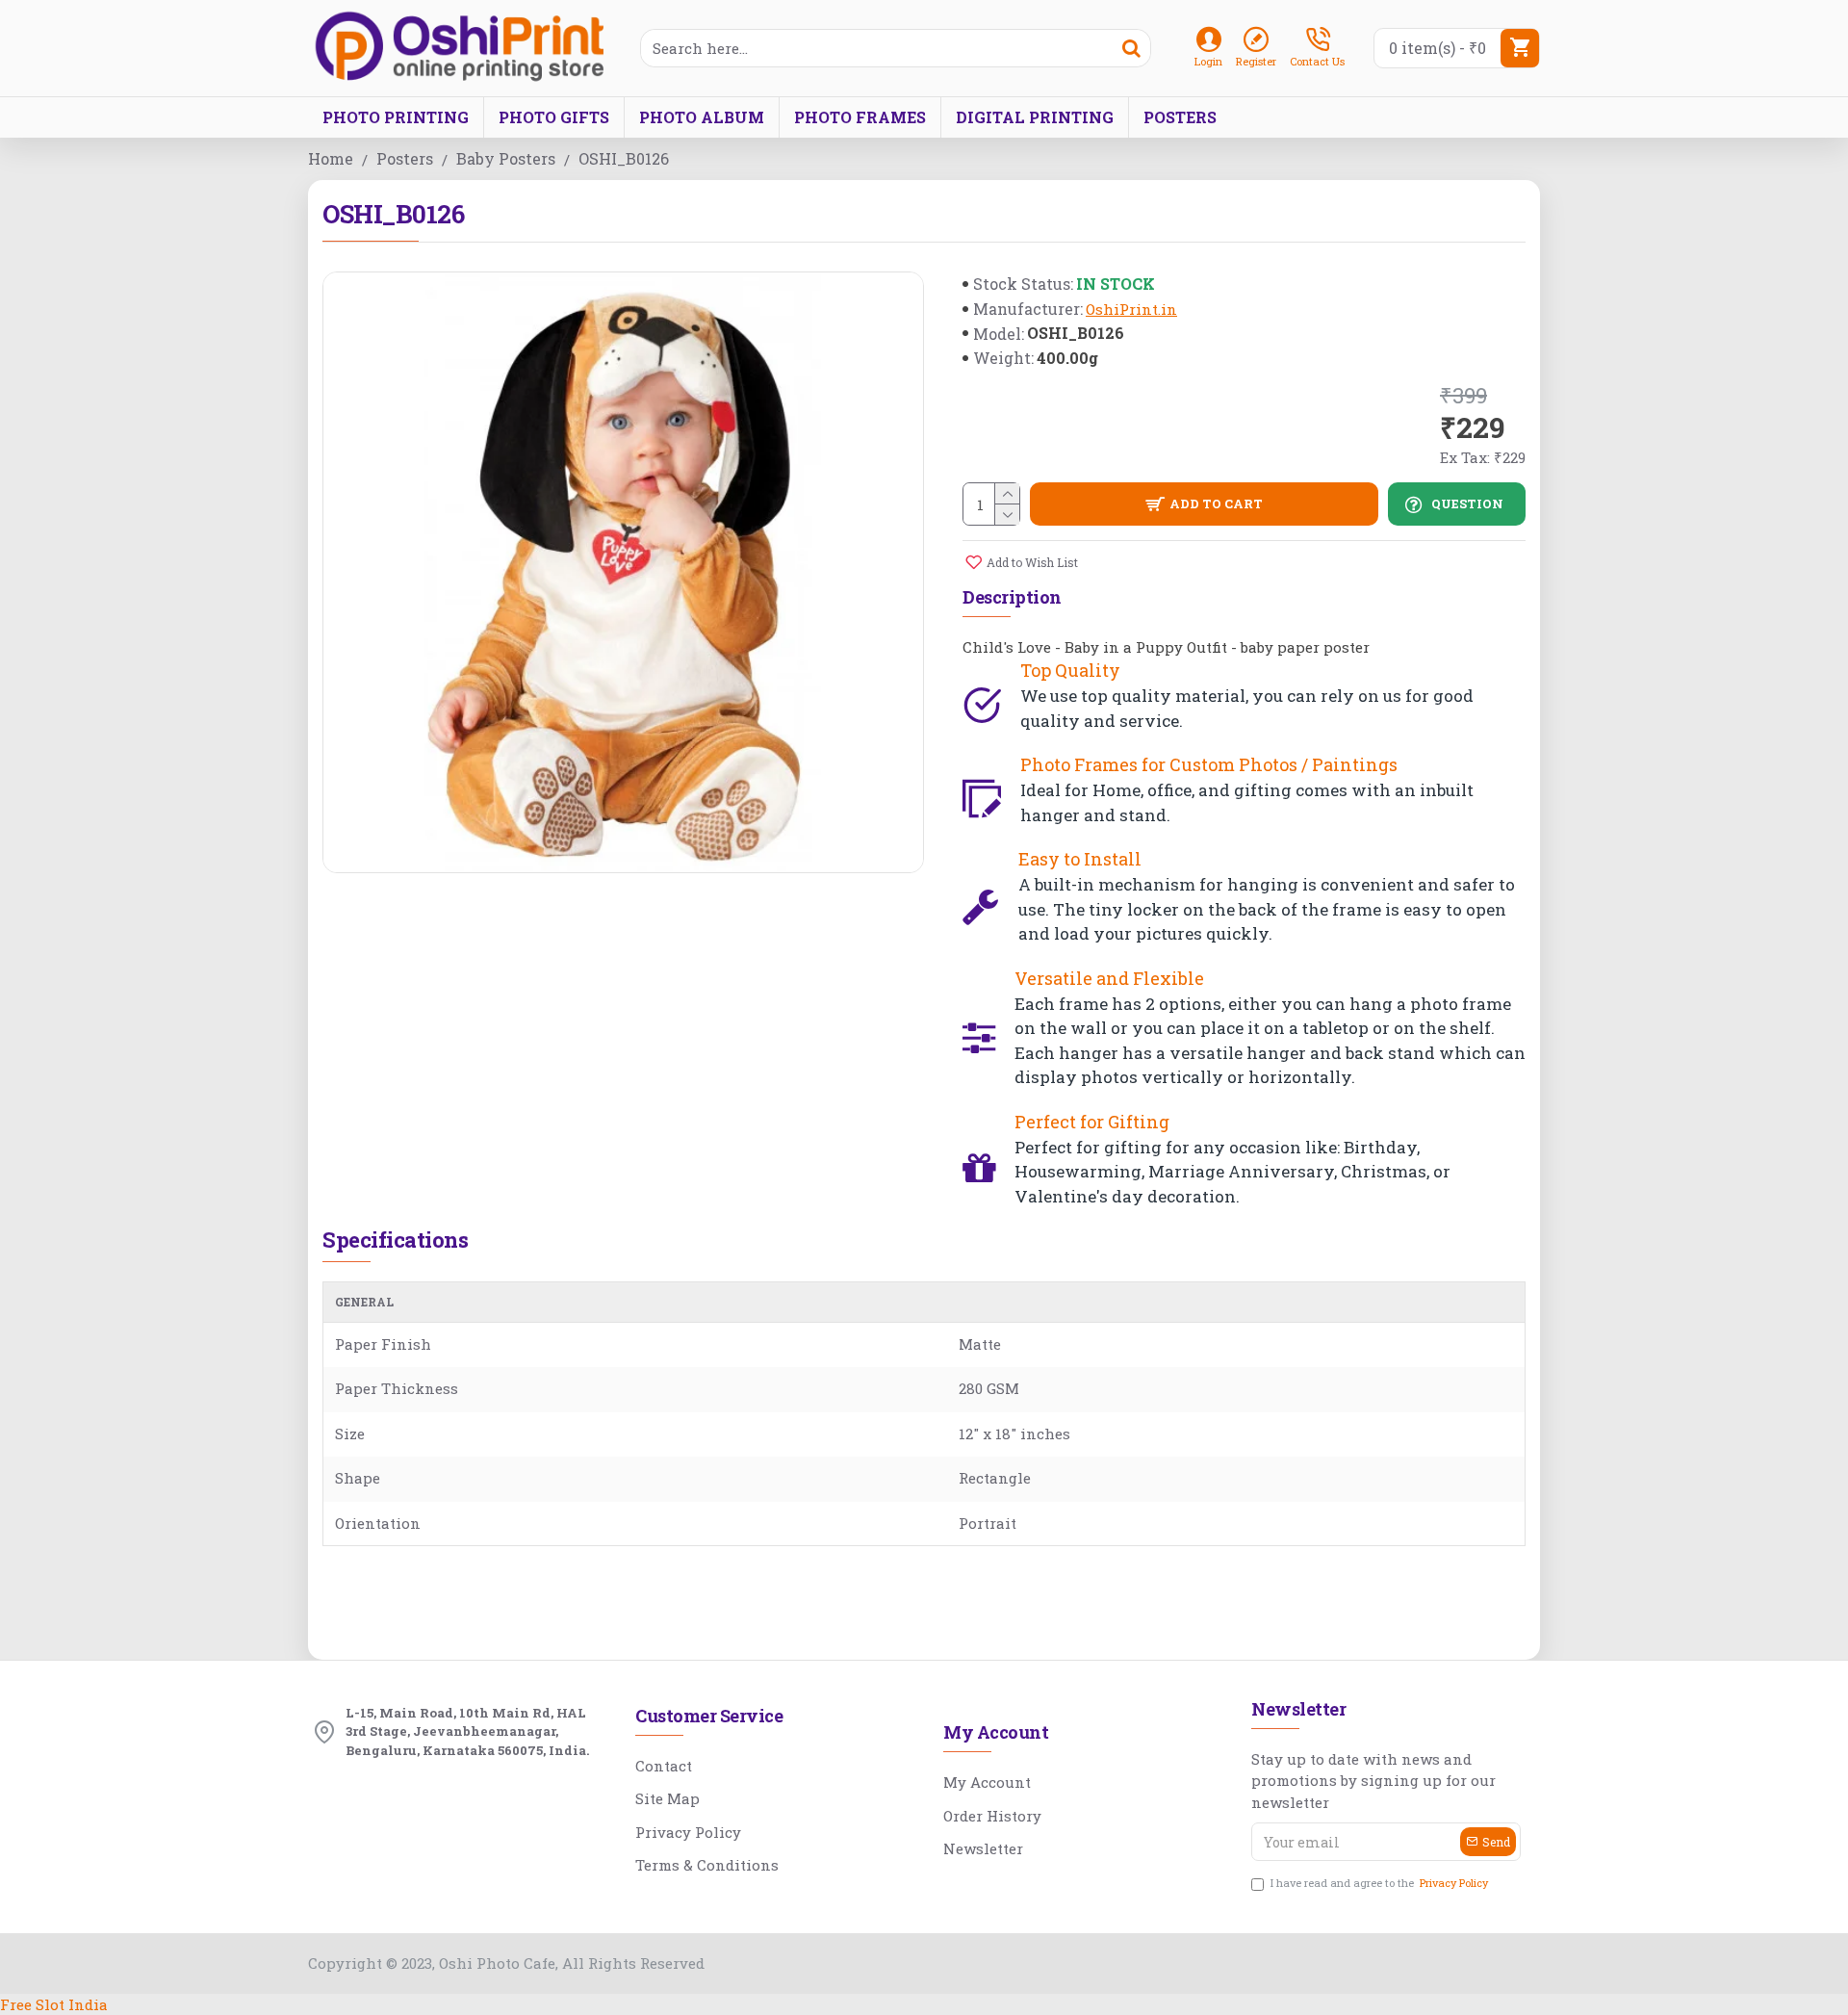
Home (331, 158)
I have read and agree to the (1379, 1883)
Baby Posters (506, 158)
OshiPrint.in (1131, 309)
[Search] (1131, 48)
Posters (405, 158)
